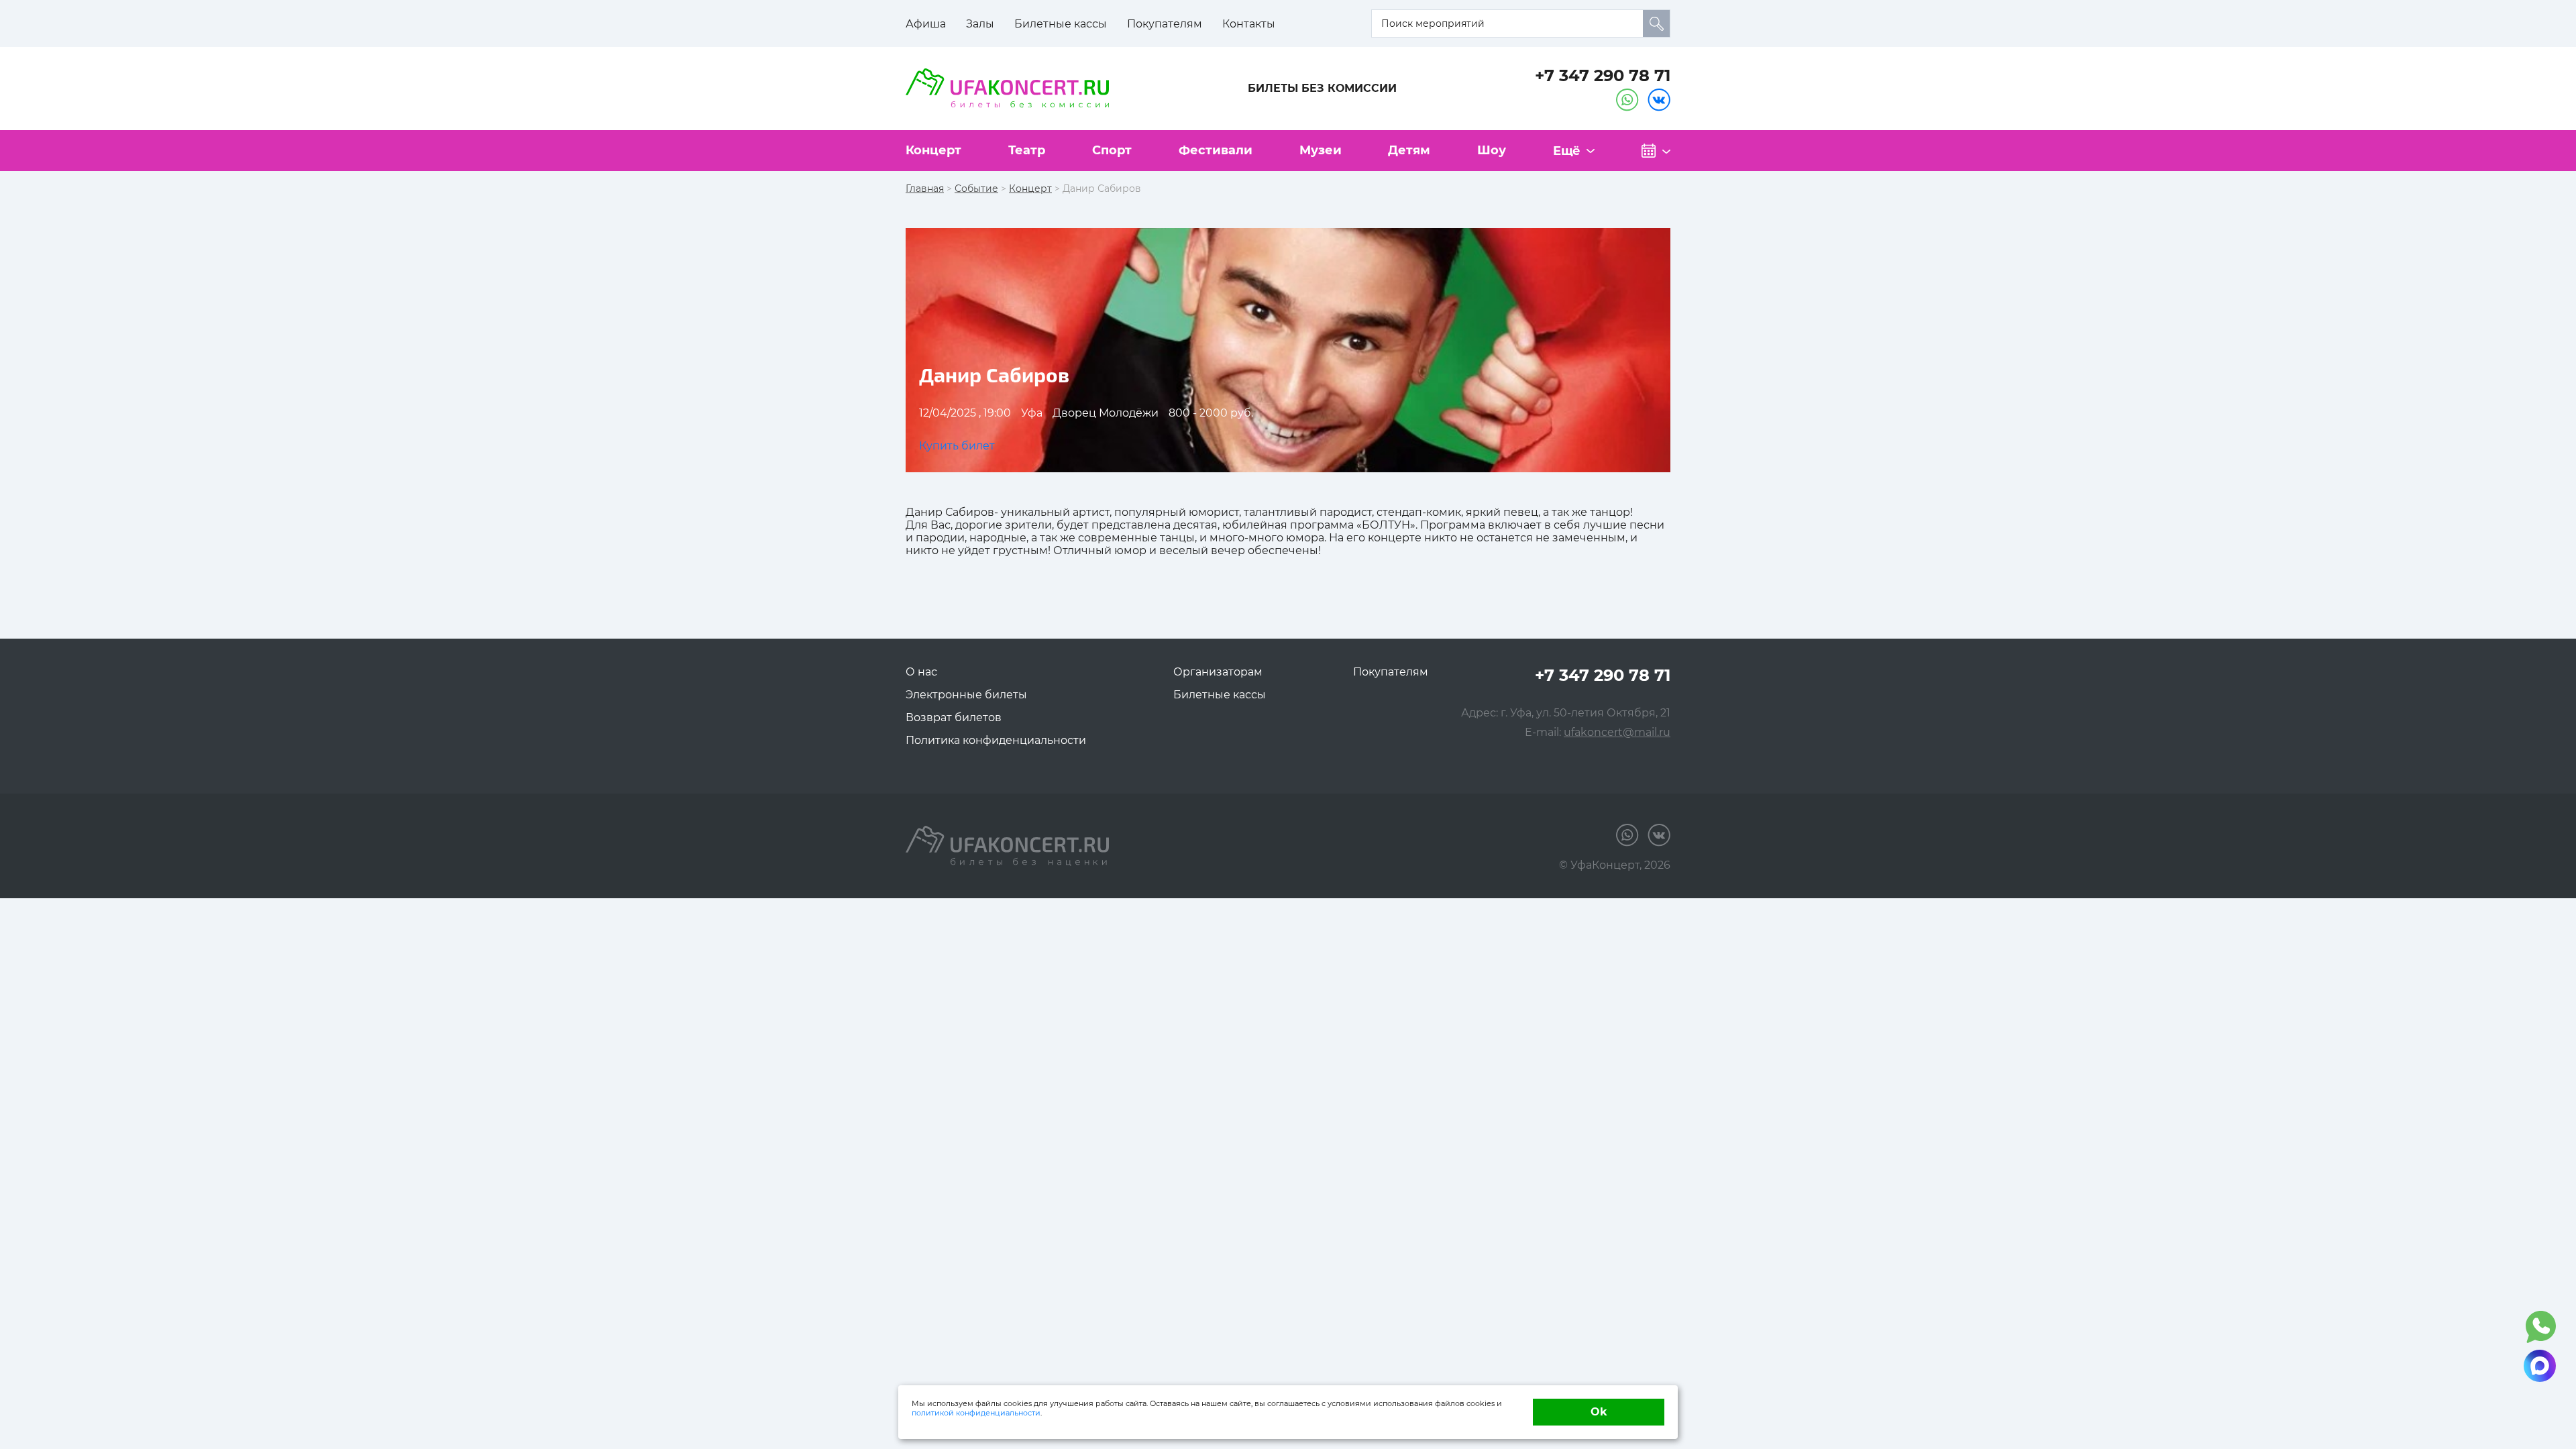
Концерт (933, 150)
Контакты (1249, 24)
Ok (1599, 1412)
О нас (921, 672)
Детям (1409, 150)
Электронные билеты (966, 695)
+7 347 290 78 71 (1603, 75)
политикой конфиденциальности (976, 1413)
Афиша (926, 24)
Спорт (1112, 150)
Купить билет (957, 446)
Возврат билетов (954, 717)
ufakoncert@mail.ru (1617, 732)
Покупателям (1165, 24)
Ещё (1567, 151)
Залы (980, 24)
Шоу (1492, 150)
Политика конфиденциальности (996, 740)
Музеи (1321, 150)
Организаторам (1218, 672)
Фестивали (1216, 150)
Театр (1027, 150)
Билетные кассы (1061, 24)
